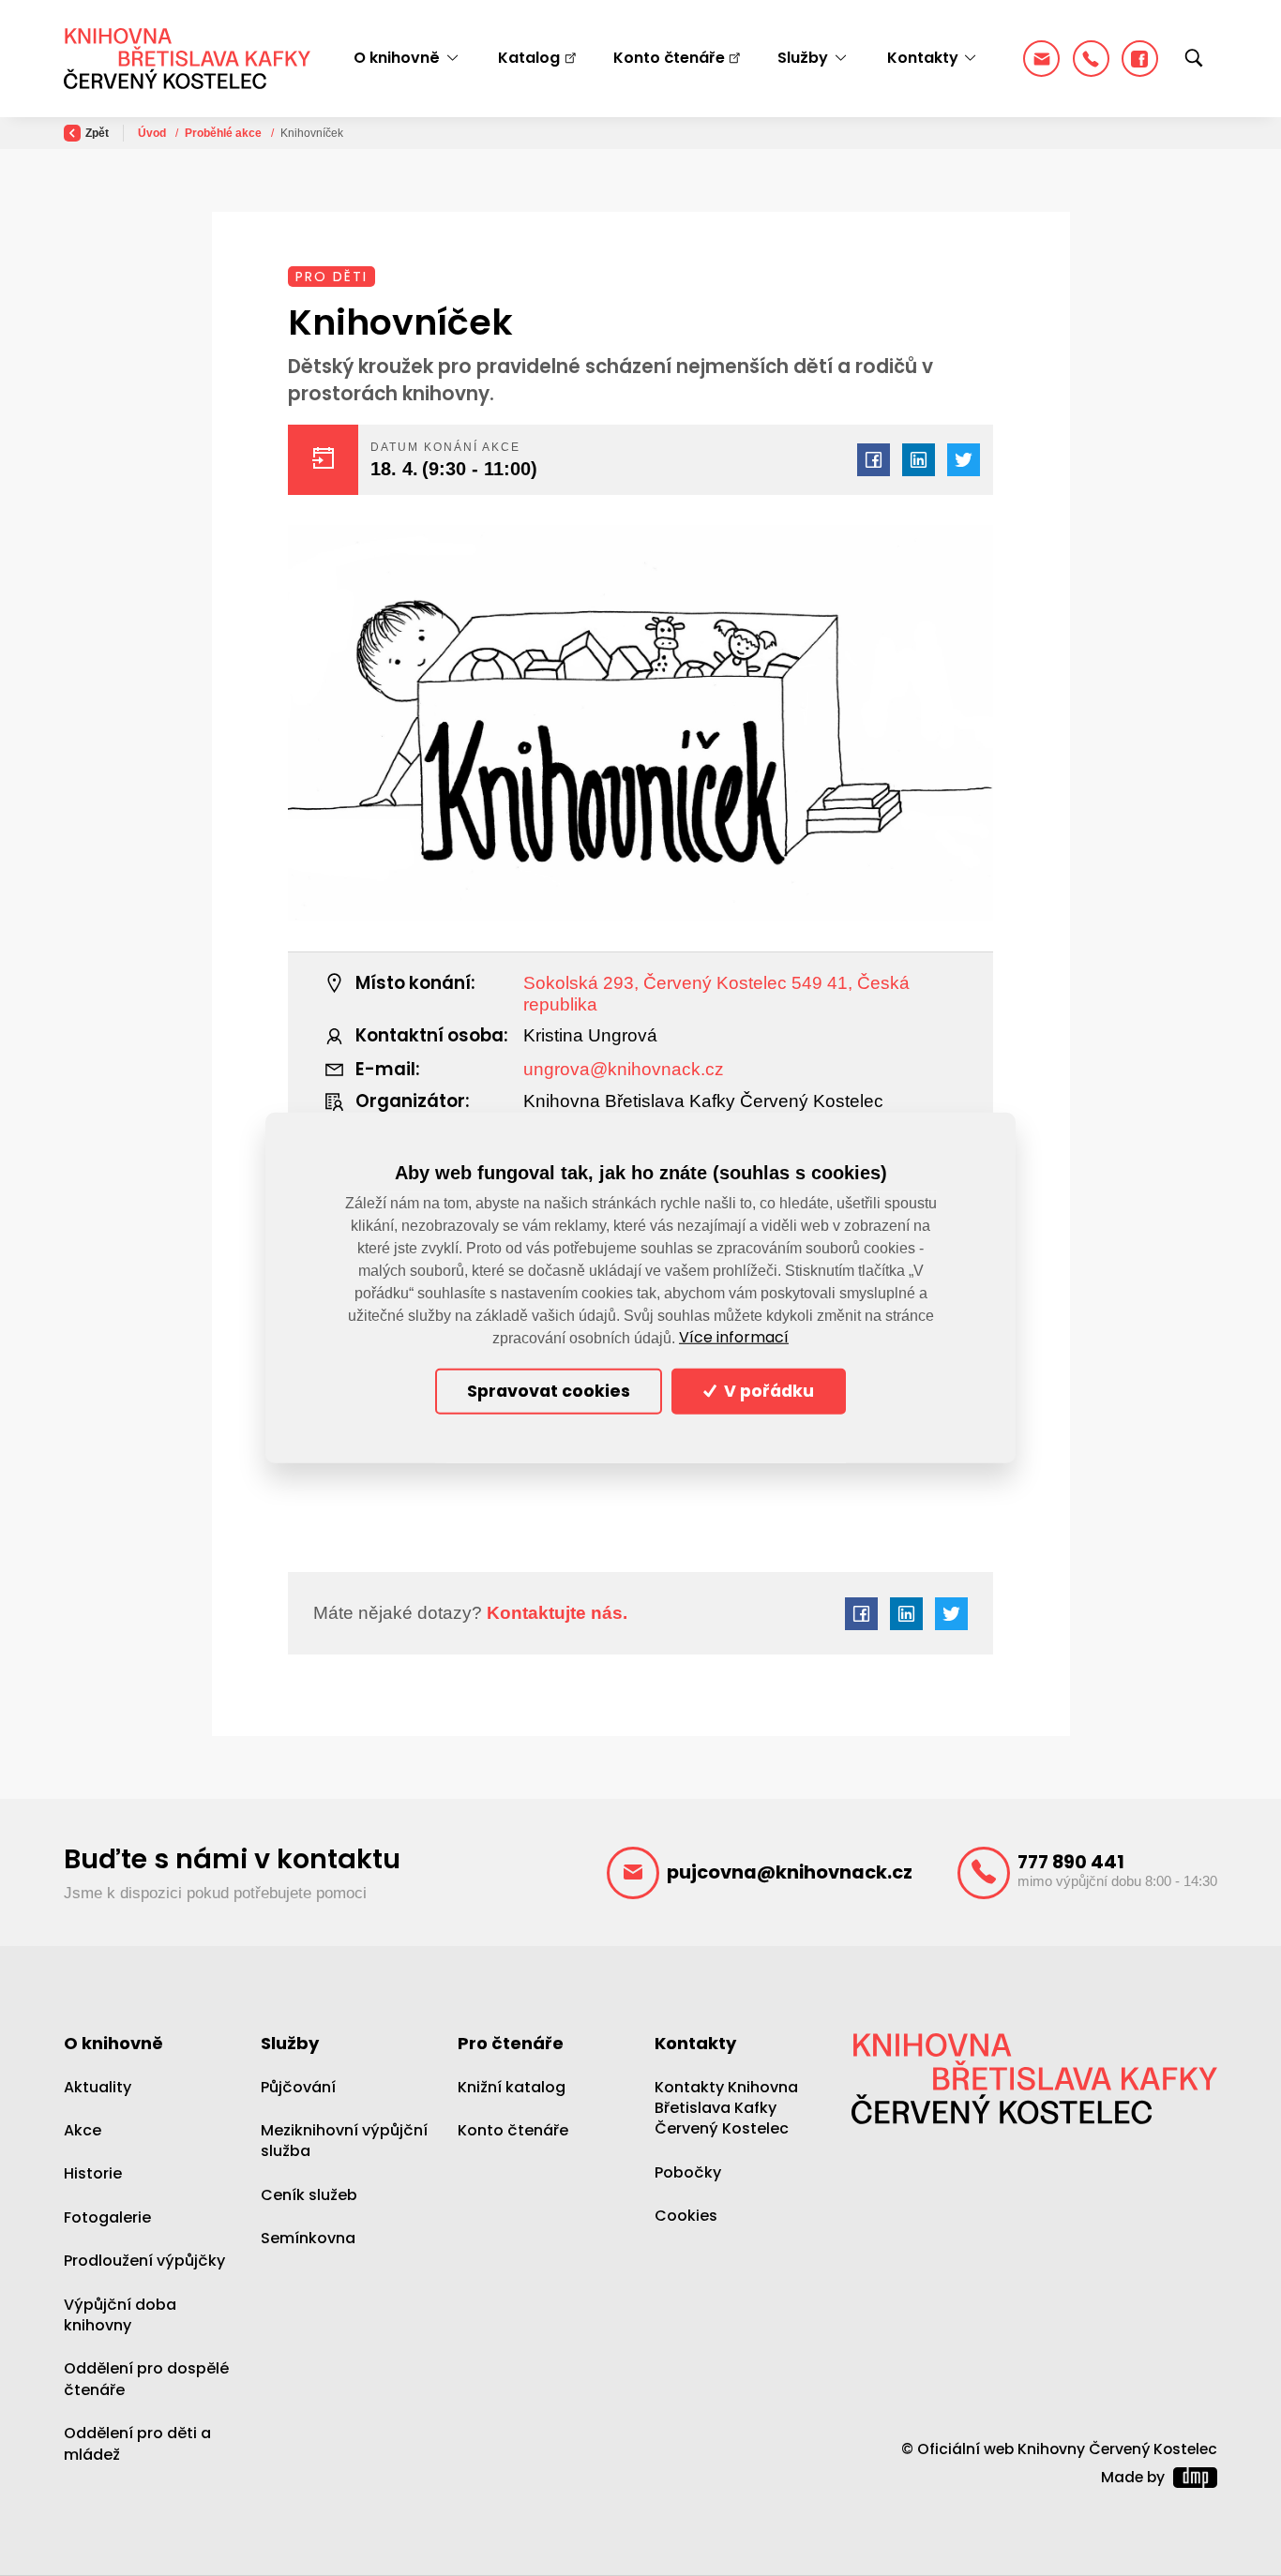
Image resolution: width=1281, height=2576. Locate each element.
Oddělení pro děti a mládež (137, 2443)
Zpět (97, 133)
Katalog (529, 58)
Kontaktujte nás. (555, 1613)
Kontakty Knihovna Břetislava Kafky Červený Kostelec (726, 2108)
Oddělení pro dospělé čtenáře (146, 2379)
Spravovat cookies (549, 1391)
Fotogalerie (107, 2217)
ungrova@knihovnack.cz (624, 1069)
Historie (93, 2173)
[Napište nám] (1041, 59)
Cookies (686, 2216)
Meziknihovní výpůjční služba (344, 2141)
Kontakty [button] (923, 58)
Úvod (153, 133)
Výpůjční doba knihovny (120, 2315)
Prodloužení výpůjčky (144, 2261)
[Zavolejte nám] (1091, 59)
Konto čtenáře (669, 58)
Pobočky (688, 2172)
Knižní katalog (512, 2087)
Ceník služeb (309, 2195)
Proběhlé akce (225, 133)
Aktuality (98, 2087)
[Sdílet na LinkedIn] (919, 460)
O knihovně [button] (397, 58)
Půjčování (298, 2087)
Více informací (734, 1338)
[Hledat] (1194, 59)
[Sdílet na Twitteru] (964, 460)
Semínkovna (308, 2238)
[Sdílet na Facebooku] (874, 460)
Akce (83, 2130)
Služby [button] (803, 58)
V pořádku (767, 1391)
